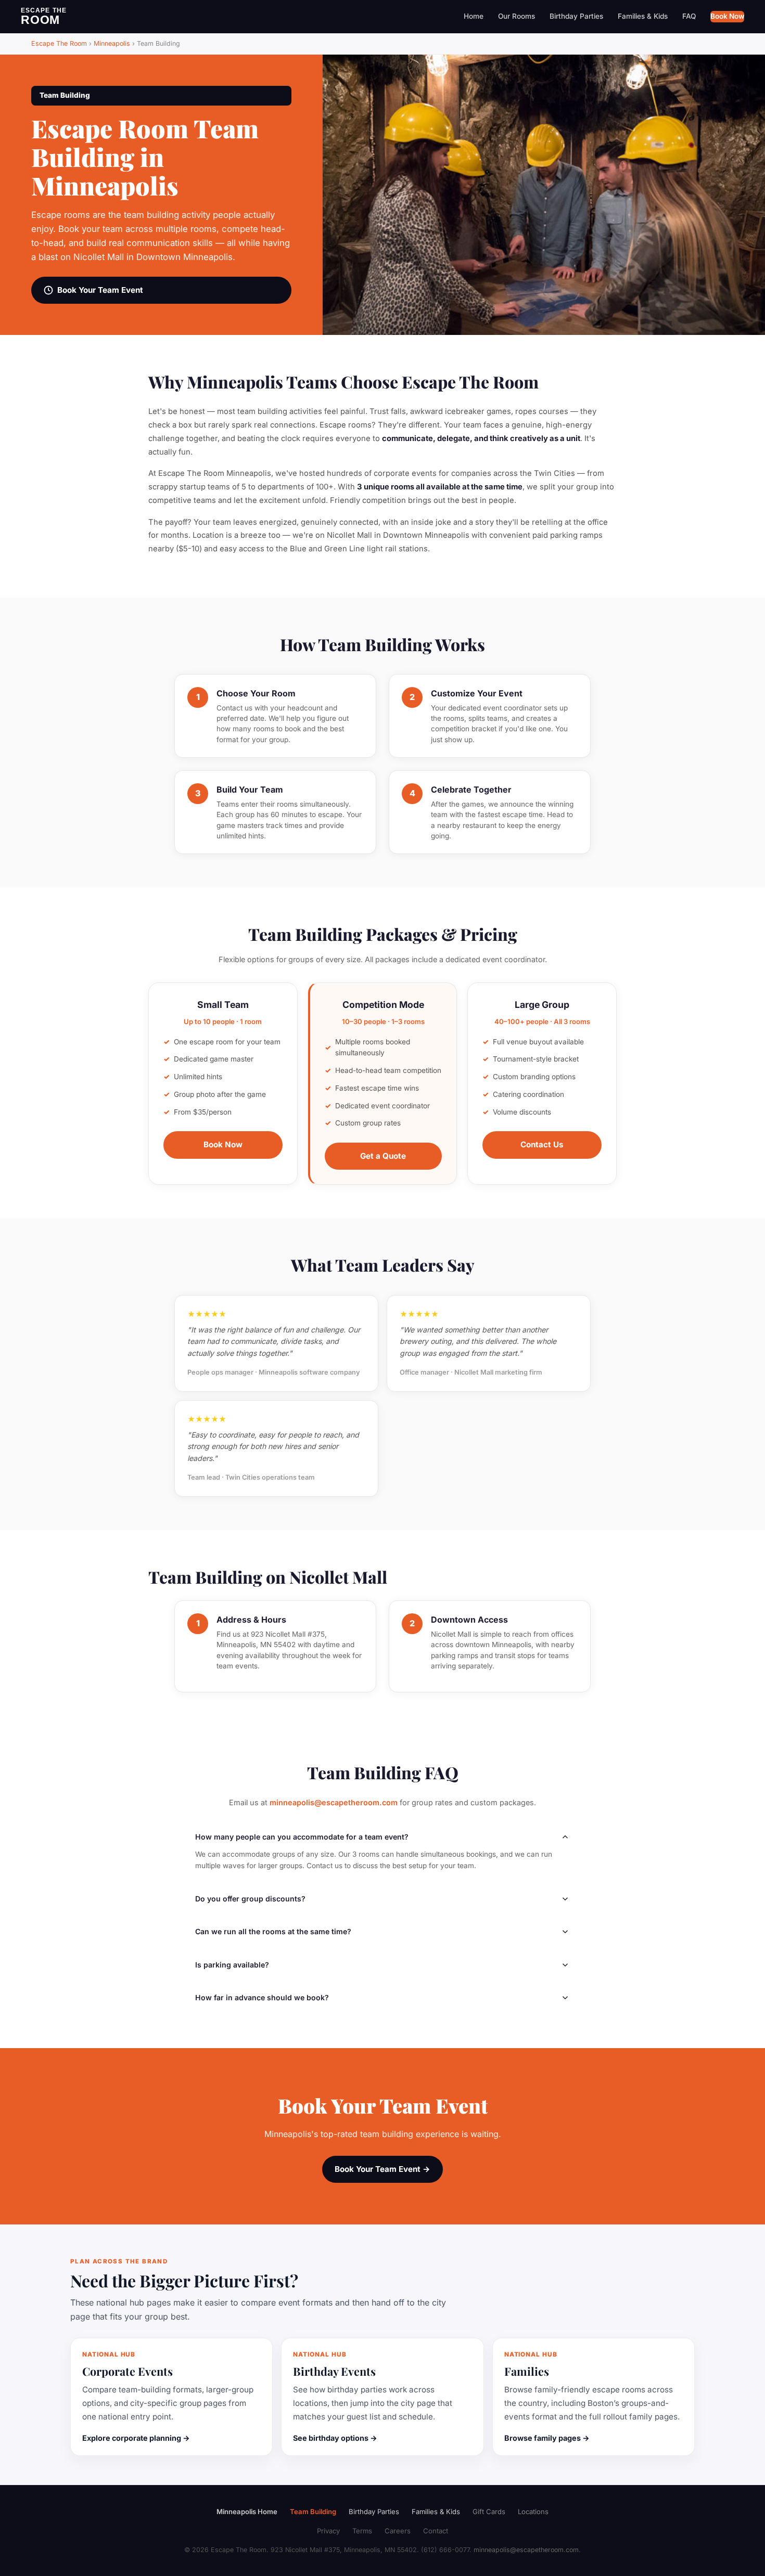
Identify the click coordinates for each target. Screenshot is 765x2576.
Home (474, 16)
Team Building (313, 2512)
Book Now (727, 16)
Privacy (328, 2531)
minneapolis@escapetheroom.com (334, 1802)
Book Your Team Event (100, 290)
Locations (533, 2512)
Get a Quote (383, 1156)
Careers (398, 2531)
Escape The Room (59, 43)
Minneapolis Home (247, 2512)
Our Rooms (517, 16)
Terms (362, 2531)
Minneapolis (112, 43)
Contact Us (542, 1144)
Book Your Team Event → (382, 2169)
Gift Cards (489, 2512)
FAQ (689, 16)
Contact (436, 2531)
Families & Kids (643, 16)
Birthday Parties (576, 16)
